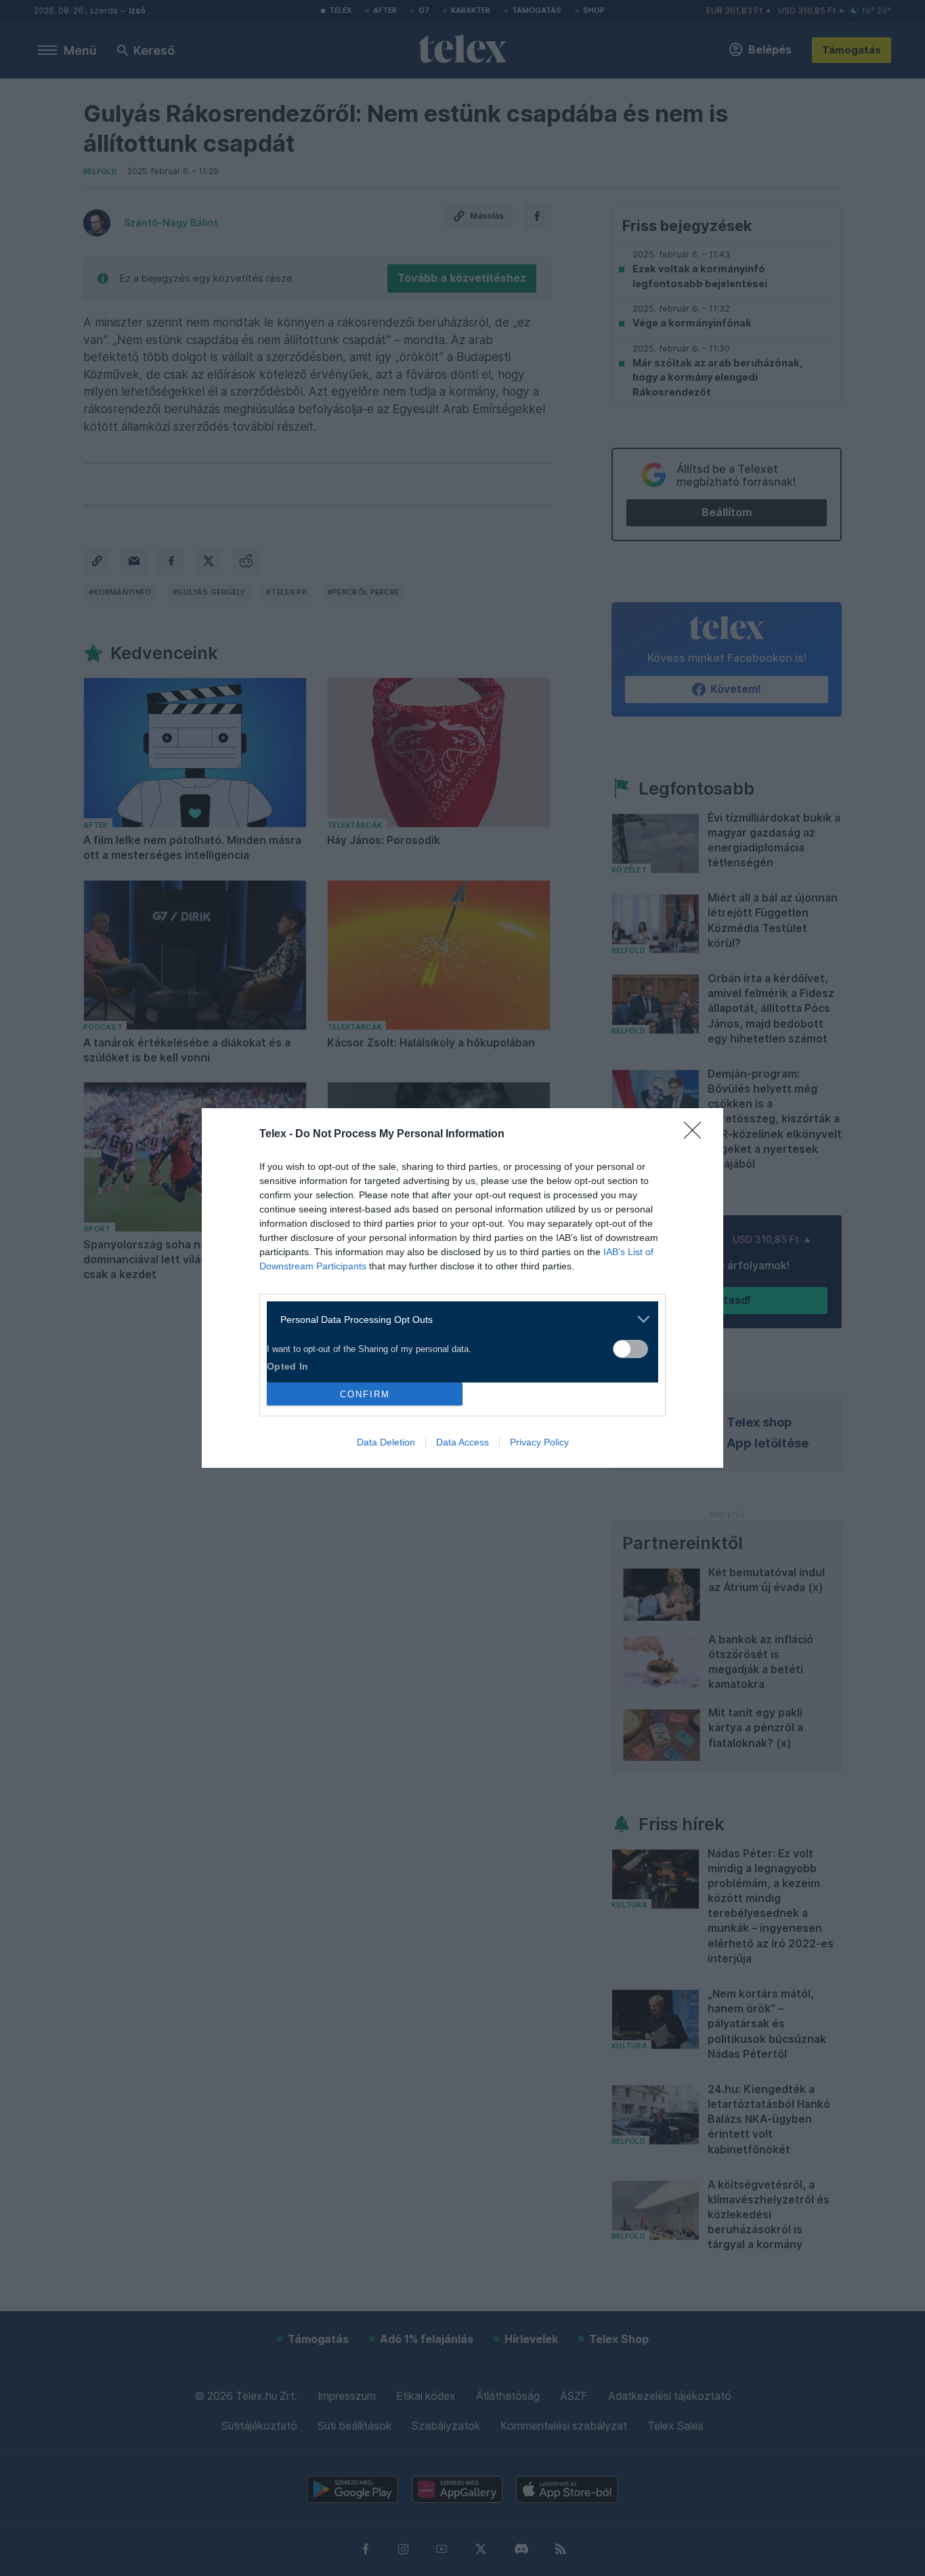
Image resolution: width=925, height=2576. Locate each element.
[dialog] (462, 1288)
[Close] (697, 1135)
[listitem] (457, 1319)
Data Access (462, 1442)
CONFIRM (365, 1394)
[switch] (630, 1349)
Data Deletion (386, 1442)
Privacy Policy (539, 1442)
